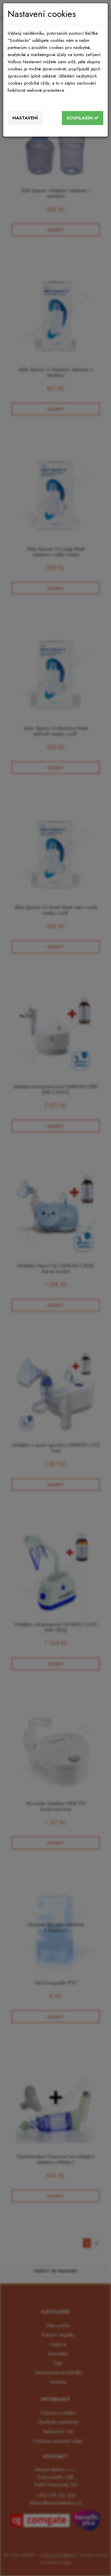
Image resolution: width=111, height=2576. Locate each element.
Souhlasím (80, 118)
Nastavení (25, 118)
